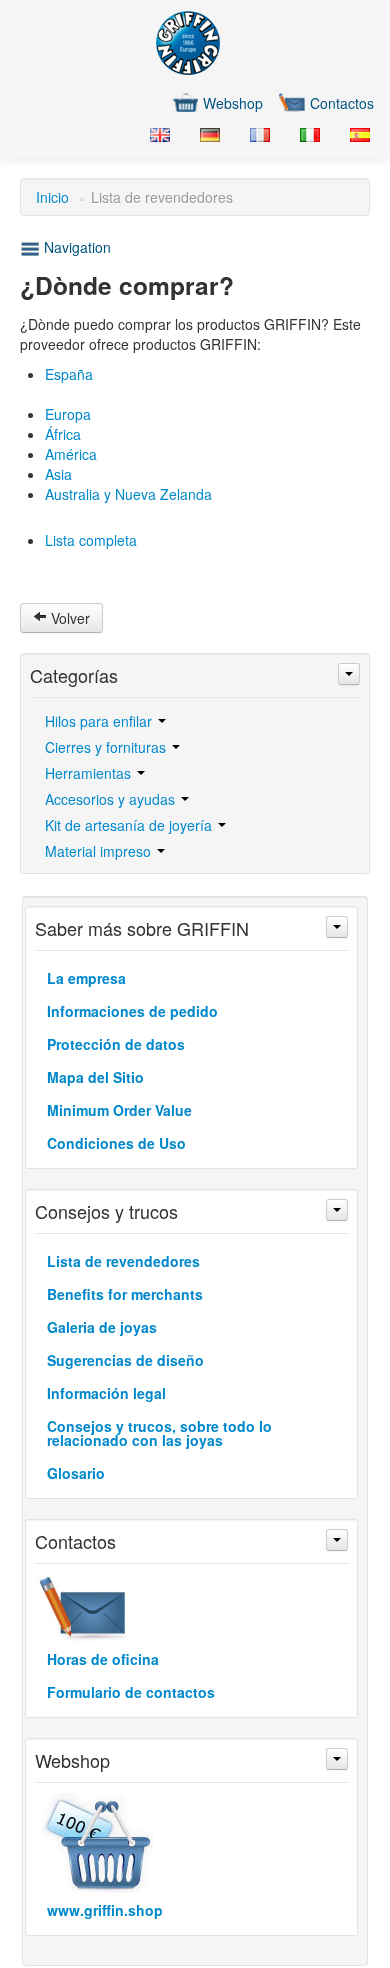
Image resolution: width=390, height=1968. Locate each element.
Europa (68, 414)
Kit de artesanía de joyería (130, 825)
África (63, 434)
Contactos (342, 103)
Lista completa (91, 540)
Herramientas (90, 773)
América (71, 454)
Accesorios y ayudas (112, 799)
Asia (58, 474)
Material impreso (100, 851)
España (69, 374)
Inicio (52, 197)
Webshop (233, 103)
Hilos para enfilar (100, 721)
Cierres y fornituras (107, 747)
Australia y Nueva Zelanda (128, 494)
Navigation (75, 247)
